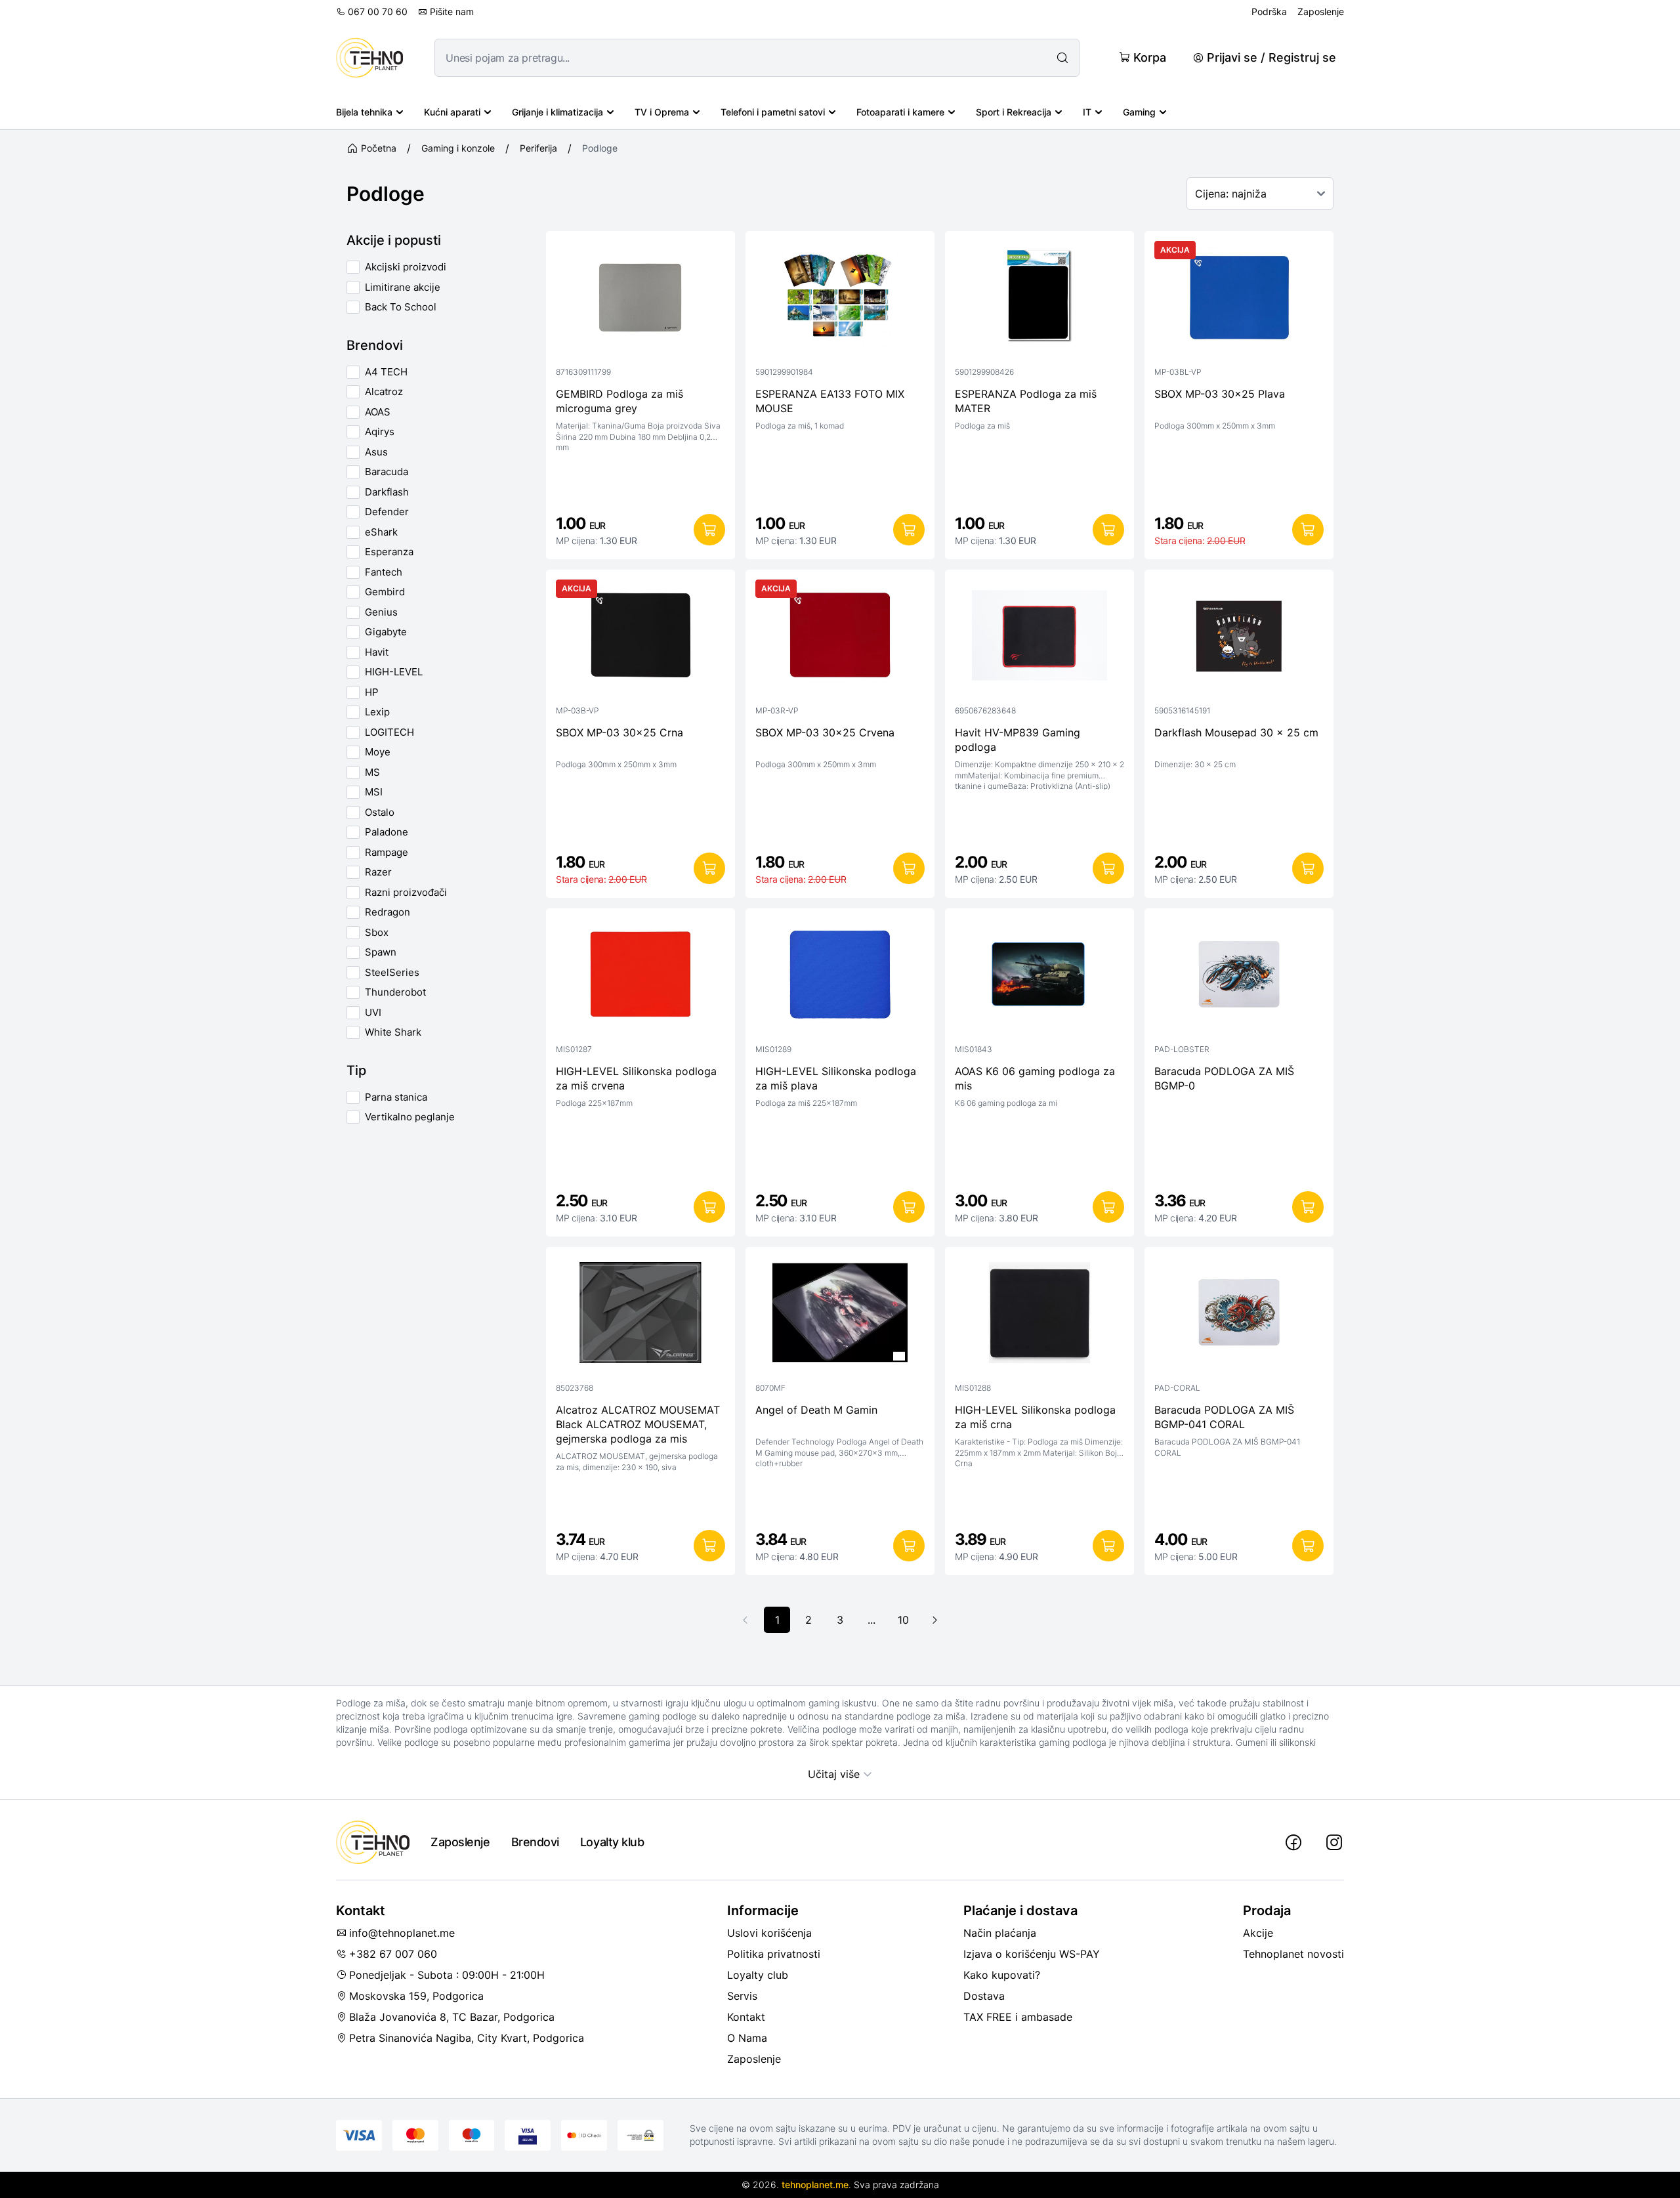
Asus (376, 452)
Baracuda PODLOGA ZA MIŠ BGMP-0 (1224, 1078)
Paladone (387, 832)
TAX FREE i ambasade (1018, 2017)
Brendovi (535, 1842)
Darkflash (387, 492)
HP (372, 692)
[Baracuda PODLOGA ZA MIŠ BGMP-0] (1239, 977)
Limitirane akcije (403, 287)
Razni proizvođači (406, 892)
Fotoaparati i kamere (900, 112)
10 (903, 1620)
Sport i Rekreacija (1014, 112)
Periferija (538, 148)
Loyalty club (758, 1975)
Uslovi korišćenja (769, 1933)
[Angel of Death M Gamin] (840, 1316)
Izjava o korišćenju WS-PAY (1032, 1954)
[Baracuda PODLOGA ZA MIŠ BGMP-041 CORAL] (1239, 1316)
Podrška (1269, 11)
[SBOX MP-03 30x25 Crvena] (840, 639)
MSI (374, 792)
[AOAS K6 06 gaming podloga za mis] (1039, 977)
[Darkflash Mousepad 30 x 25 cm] (1239, 639)
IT (1087, 112)
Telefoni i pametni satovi (773, 112)
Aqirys (380, 432)
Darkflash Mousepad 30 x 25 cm (1236, 732)
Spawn (381, 952)
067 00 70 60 (378, 11)
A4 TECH (386, 372)
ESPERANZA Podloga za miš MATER (1026, 401)
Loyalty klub (612, 1842)
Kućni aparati (452, 112)
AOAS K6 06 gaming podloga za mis (1035, 1078)
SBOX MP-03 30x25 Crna (619, 732)
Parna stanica (396, 1097)
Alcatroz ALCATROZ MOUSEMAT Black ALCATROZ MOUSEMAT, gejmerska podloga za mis (638, 1424)
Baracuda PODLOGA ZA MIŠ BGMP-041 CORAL (1224, 1417)
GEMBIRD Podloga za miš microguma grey (619, 401)
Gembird (385, 592)
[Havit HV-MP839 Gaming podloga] (1039, 639)
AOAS (378, 412)
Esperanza (389, 552)
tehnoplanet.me (815, 2185)
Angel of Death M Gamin (816, 1410)
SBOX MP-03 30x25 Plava (1220, 394)
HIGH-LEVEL (394, 672)
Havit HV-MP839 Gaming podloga (1018, 740)
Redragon (388, 912)
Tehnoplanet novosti (1293, 1954)
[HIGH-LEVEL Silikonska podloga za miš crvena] (640, 977)
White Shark (393, 1032)
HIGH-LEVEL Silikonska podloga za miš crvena (636, 1078)
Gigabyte (386, 632)
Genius (381, 612)
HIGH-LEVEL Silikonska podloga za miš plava (836, 1078)
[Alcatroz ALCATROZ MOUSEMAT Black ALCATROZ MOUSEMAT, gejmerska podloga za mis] (640, 1316)
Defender (387, 512)
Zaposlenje (1321, 11)
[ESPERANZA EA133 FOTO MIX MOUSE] (840, 300)
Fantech (384, 572)
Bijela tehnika (364, 112)
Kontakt (746, 2017)
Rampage (387, 852)
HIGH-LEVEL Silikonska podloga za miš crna (1035, 1417)
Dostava (984, 1996)
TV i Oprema (662, 112)
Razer (378, 872)
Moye (378, 752)
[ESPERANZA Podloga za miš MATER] (1039, 300)
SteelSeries (392, 972)
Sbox (377, 932)
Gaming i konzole (458, 148)
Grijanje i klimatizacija (557, 112)
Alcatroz (384, 391)
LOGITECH (389, 732)
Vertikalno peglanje (410, 1117)
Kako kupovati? (1002, 1975)
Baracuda (387, 472)
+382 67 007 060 (393, 1954)
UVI (373, 1012)
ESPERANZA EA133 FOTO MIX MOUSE (830, 401)
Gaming (1139, 112)
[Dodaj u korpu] (709, 530)
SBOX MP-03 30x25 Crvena (825, 732)
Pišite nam (452, 11)
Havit (377, 652)
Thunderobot (395, 992)
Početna (379, 148)
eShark (381, 532)
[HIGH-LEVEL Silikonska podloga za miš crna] (1039, 1316)
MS (372, 772)
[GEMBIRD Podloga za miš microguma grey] (640, 300)
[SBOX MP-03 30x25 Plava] (1239, 300)
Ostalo (380, 812)
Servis (742, 1996)
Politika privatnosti (774, 1954)
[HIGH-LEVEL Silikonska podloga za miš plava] (840, 977)
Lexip (377, 712)
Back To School (401, 307)
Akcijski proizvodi (406, 267)
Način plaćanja (1000, 1933)
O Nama (747, 2038)
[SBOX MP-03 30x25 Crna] (640, 639)
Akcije (1258, 1933)
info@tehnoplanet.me (402, 1933)
